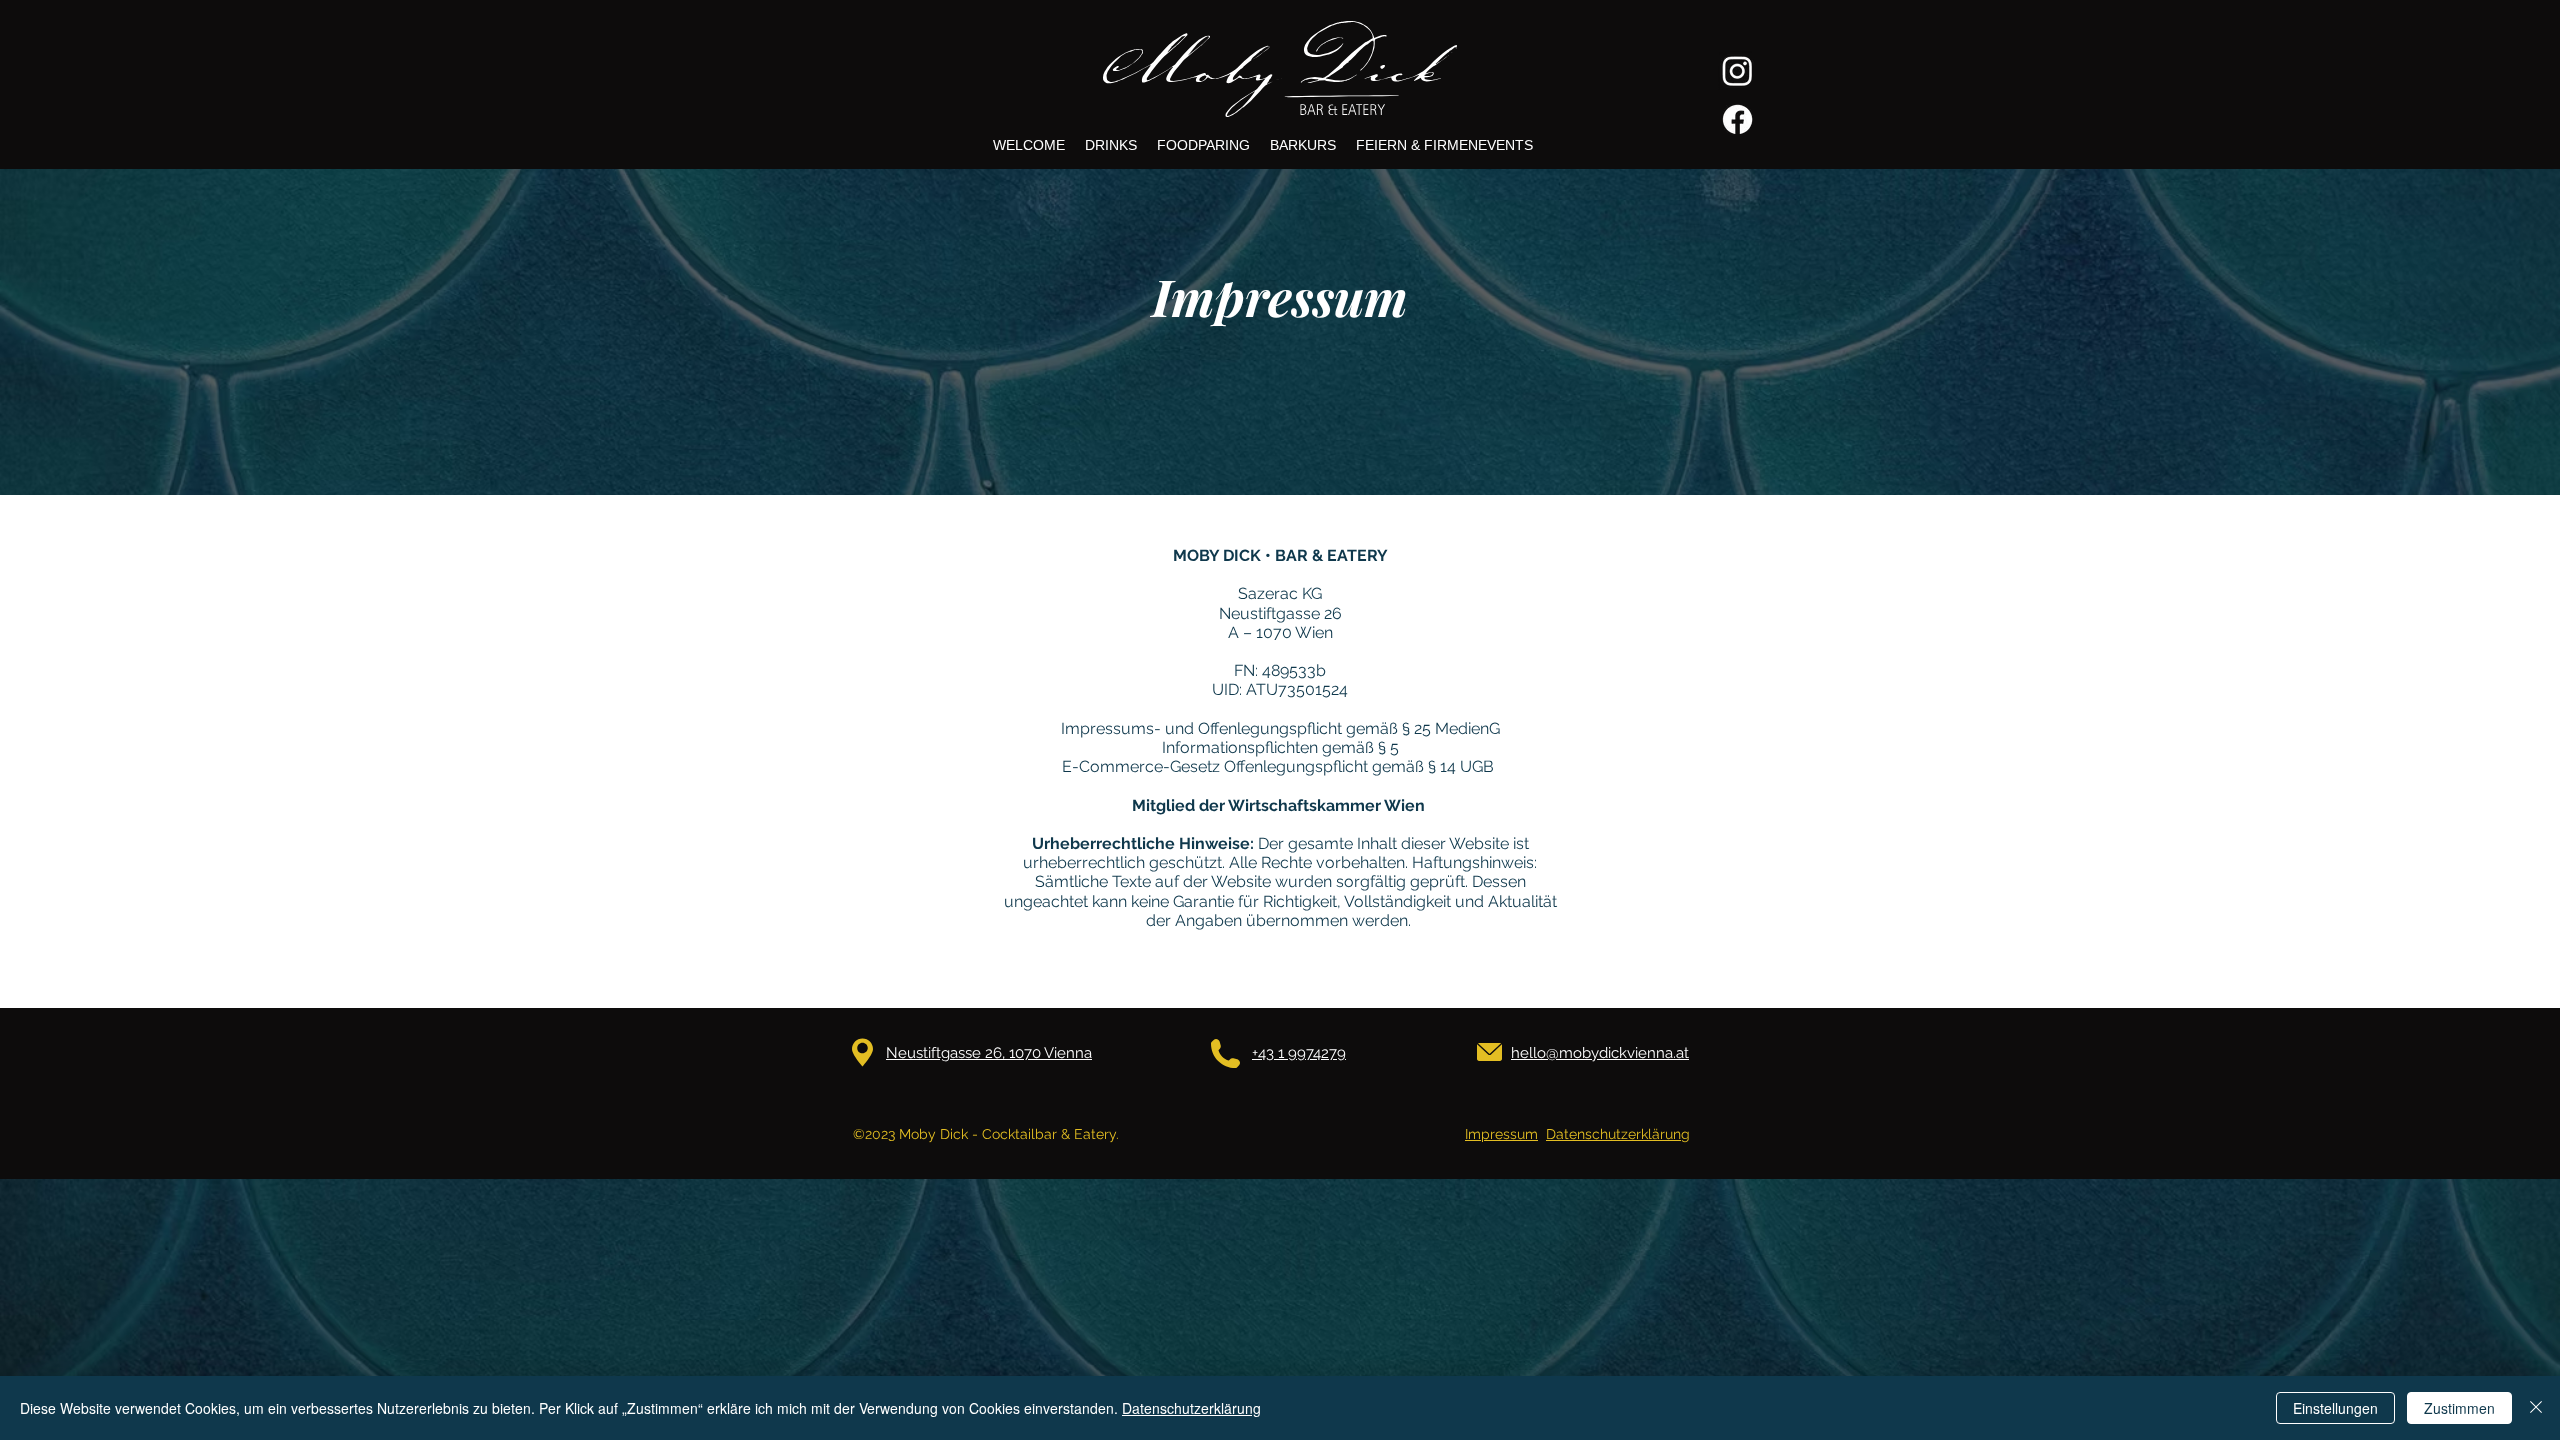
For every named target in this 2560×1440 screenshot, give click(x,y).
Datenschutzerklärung (1618, 1134)
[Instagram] (1737, 70)
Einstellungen (2335, 1408)
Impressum (1501, 1134)
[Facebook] (1737, 119)
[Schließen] (2536, 1408)
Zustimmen (2459, 1408)
